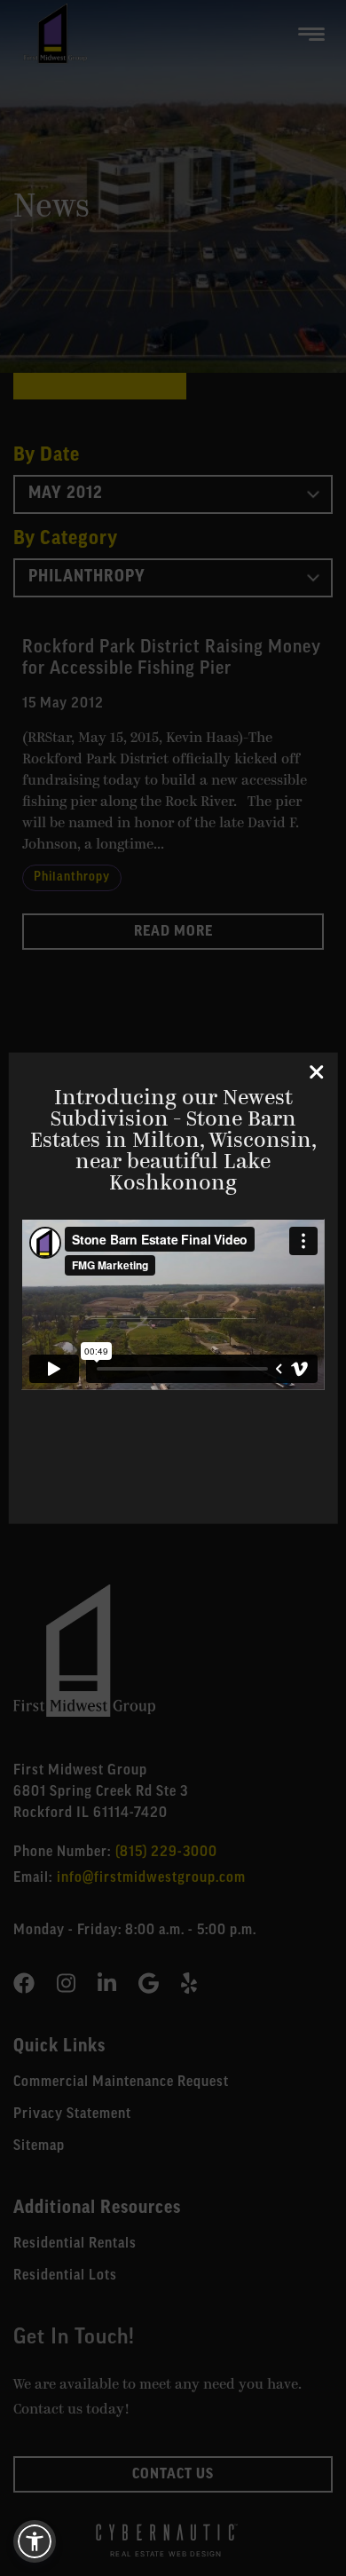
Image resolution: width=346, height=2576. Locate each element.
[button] (35, 2541)
